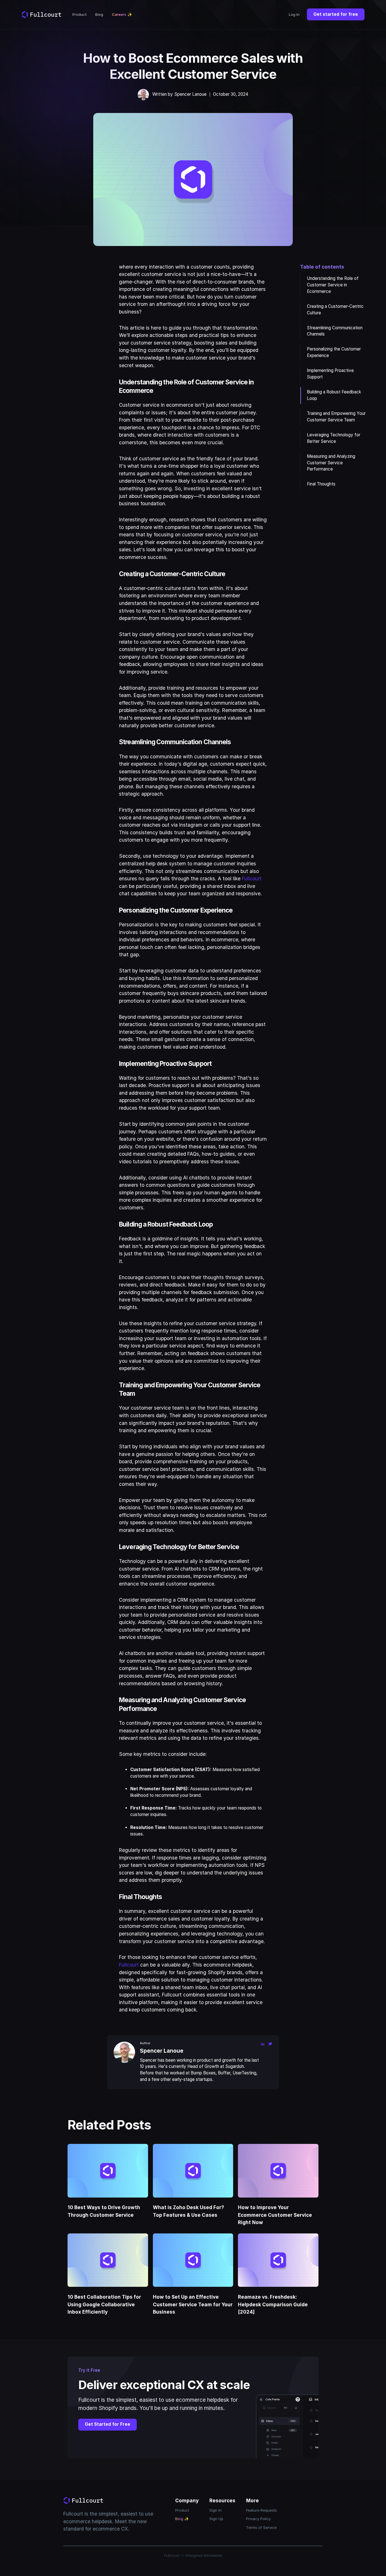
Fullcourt (252, 878)
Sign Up (216, 2519)
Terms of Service (261, 2527)
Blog (99, 14)
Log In (294, 14)
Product (80, 14)
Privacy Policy (258, 2519)
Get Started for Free (108, 2424)
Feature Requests (262, 2510)
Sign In (215, 2510)
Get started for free (336, 14)
